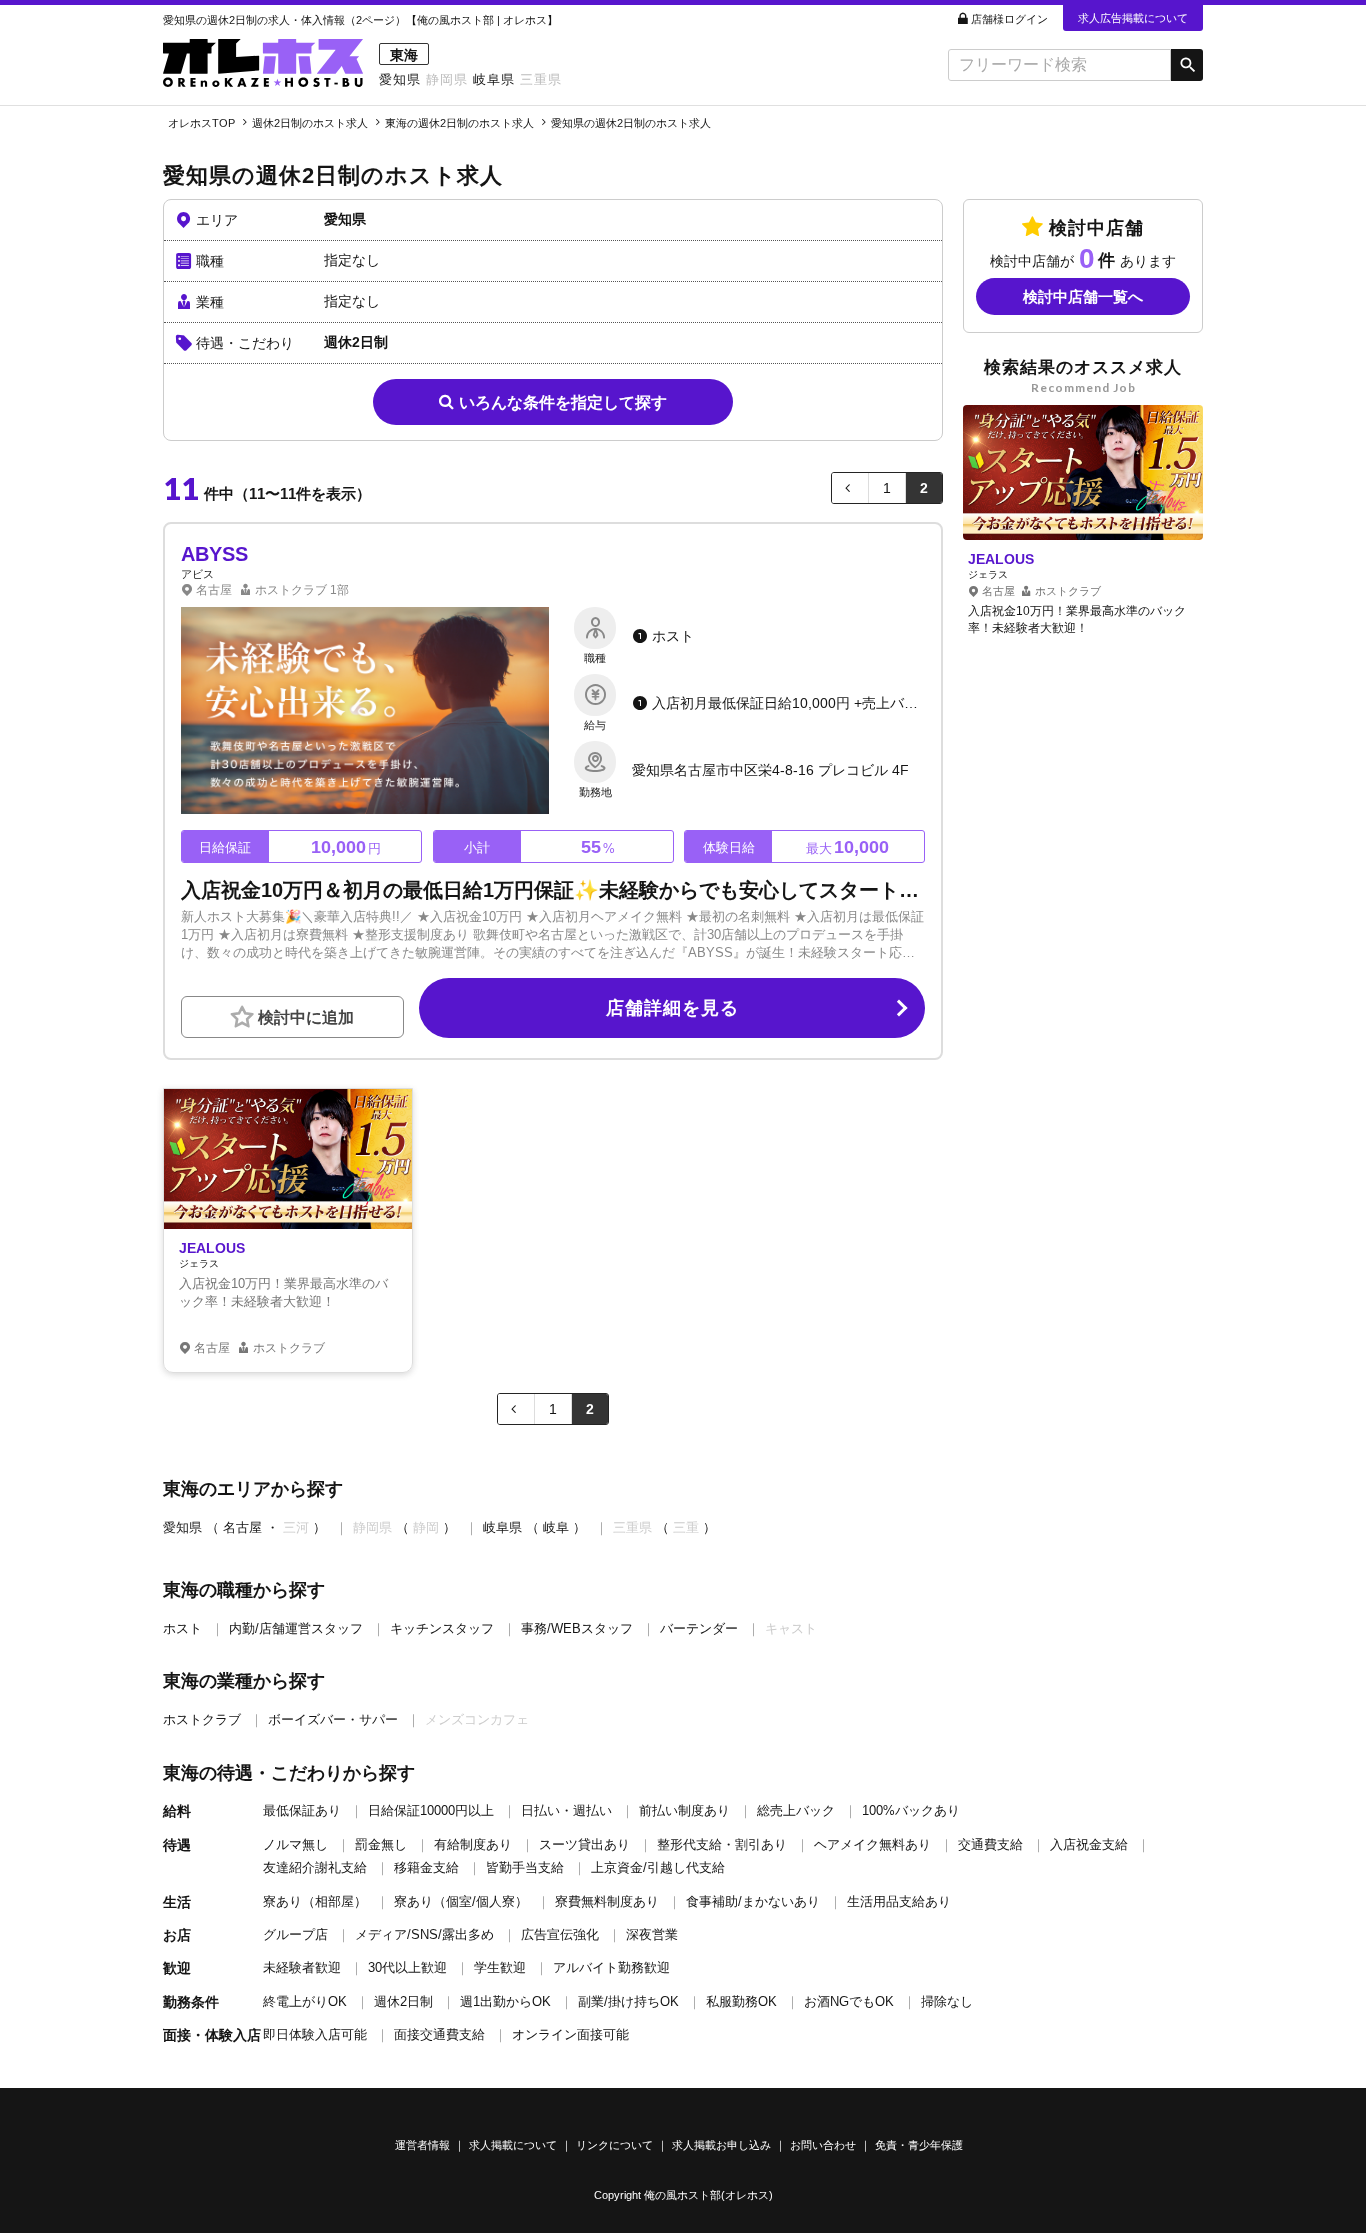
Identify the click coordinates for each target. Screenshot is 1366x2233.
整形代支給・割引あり (722, 1844)
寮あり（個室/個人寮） (461, 1901)
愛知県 (400, 79)
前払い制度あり (684, 1810)
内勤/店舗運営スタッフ (296, 1628)
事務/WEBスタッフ (577, 1628)
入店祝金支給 (1089, 1844)
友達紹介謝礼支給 (315, 1867)
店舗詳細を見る (672, 1008)
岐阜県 (494, 79)
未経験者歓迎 (302, 1967)
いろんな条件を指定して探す (563, 402)
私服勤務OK (741, 2001)
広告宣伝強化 (560, 1934)
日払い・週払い (566, 1810)
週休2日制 (403, 2001)
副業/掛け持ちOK (628, 2001)
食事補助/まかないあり (753, 1901)
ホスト (182, 1628)
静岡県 (447, 79)
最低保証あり (302, 1810)
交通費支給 (990, 1844)
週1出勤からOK (505, 2001)
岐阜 (556, 1527)
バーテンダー (699, 1628)
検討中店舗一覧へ (1083, 297)
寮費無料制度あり (607, 1901)
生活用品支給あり (899, 1901)
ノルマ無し (295, 1844)
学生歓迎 (500, 1967)
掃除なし (947, 2001)
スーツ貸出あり (584, 1844)
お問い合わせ (823, 2145)
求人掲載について (513, 2145)
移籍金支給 (426, 1867)
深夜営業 (652, 1934)
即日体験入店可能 (315, 2034)
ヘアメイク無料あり (872, 1844)
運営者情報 (422, 2145)
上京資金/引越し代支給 (658, 1867)
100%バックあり (911, 1810)
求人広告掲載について (1133, 18)
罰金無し (381, 1844)
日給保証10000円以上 (431, 1810)
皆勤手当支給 (525, 1867)
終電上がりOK (305, 2001)
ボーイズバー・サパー (333, 1719)
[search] (1059, 65)
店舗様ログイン (1009, 19)
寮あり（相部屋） (315, 1901)
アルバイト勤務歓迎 (611, 1967)
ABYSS (214, 554)
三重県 (541, 79)
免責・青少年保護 (919, 2145)
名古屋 (242, 1527)
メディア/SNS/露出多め (424, 1934)
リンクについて (614, 2145)
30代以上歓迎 (407, 1967)
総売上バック (796, 1810)
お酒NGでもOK (849, 2001)
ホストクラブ (202, 1719)
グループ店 (295, 1934)
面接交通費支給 (439, 2034)
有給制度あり (473, 1844)
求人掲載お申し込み (721, 2145)
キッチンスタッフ (442, 1628)
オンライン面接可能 (570, 2034)
